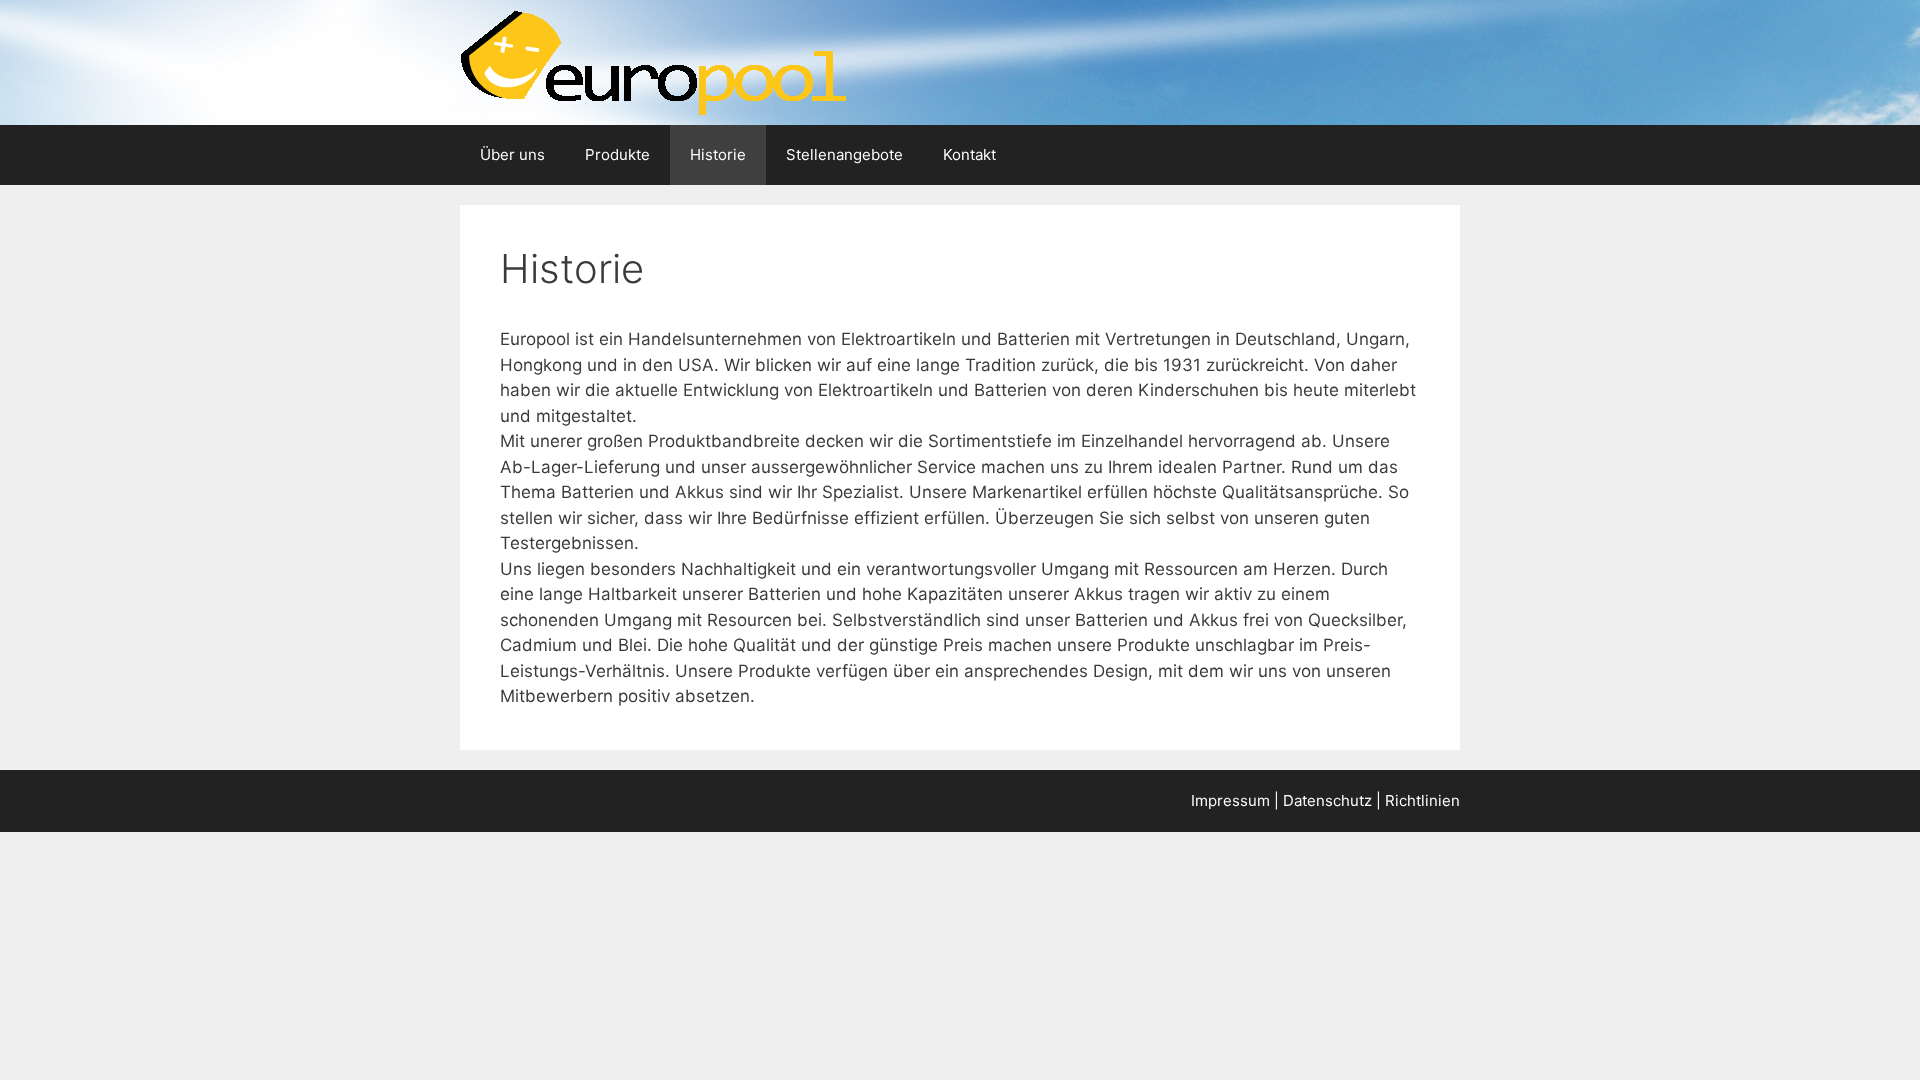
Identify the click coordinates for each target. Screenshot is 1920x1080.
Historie (718, 154)
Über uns (512, 154)
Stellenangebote (844, 154)
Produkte (617, 154)
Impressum (1230, 800)
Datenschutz (1327, 800)
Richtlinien (1422, 800)
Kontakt (969, 154)
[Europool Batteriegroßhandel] (653, 61)
